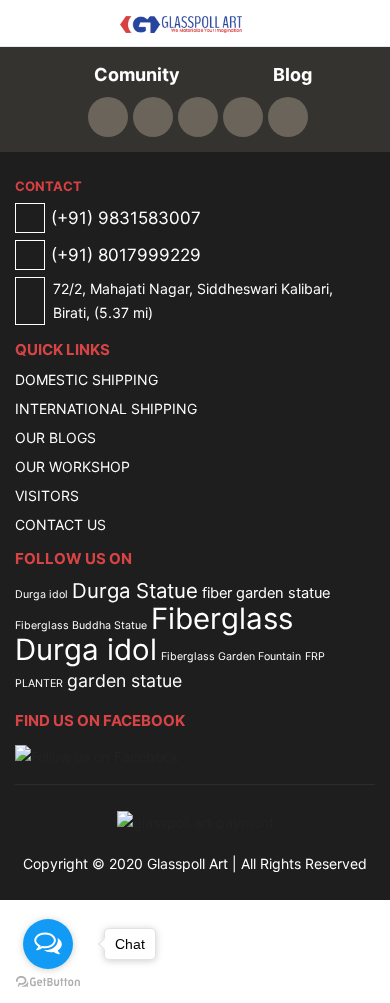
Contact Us (60, 524)
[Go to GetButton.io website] (48, 982)
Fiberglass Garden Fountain (231, 656)
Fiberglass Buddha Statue (81, 625)
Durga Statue (135, 590)
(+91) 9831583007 (126, 218)
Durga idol (41, 594)
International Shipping (106, 408)
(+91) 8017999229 (126, 255)
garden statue (124, 680)
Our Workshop (72, 466)
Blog (290, 74)
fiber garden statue (266, 593)
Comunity (135, 74)
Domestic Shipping (86, 379)
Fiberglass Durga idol (154, 634)
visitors (47, 495)
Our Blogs (55, 437)
